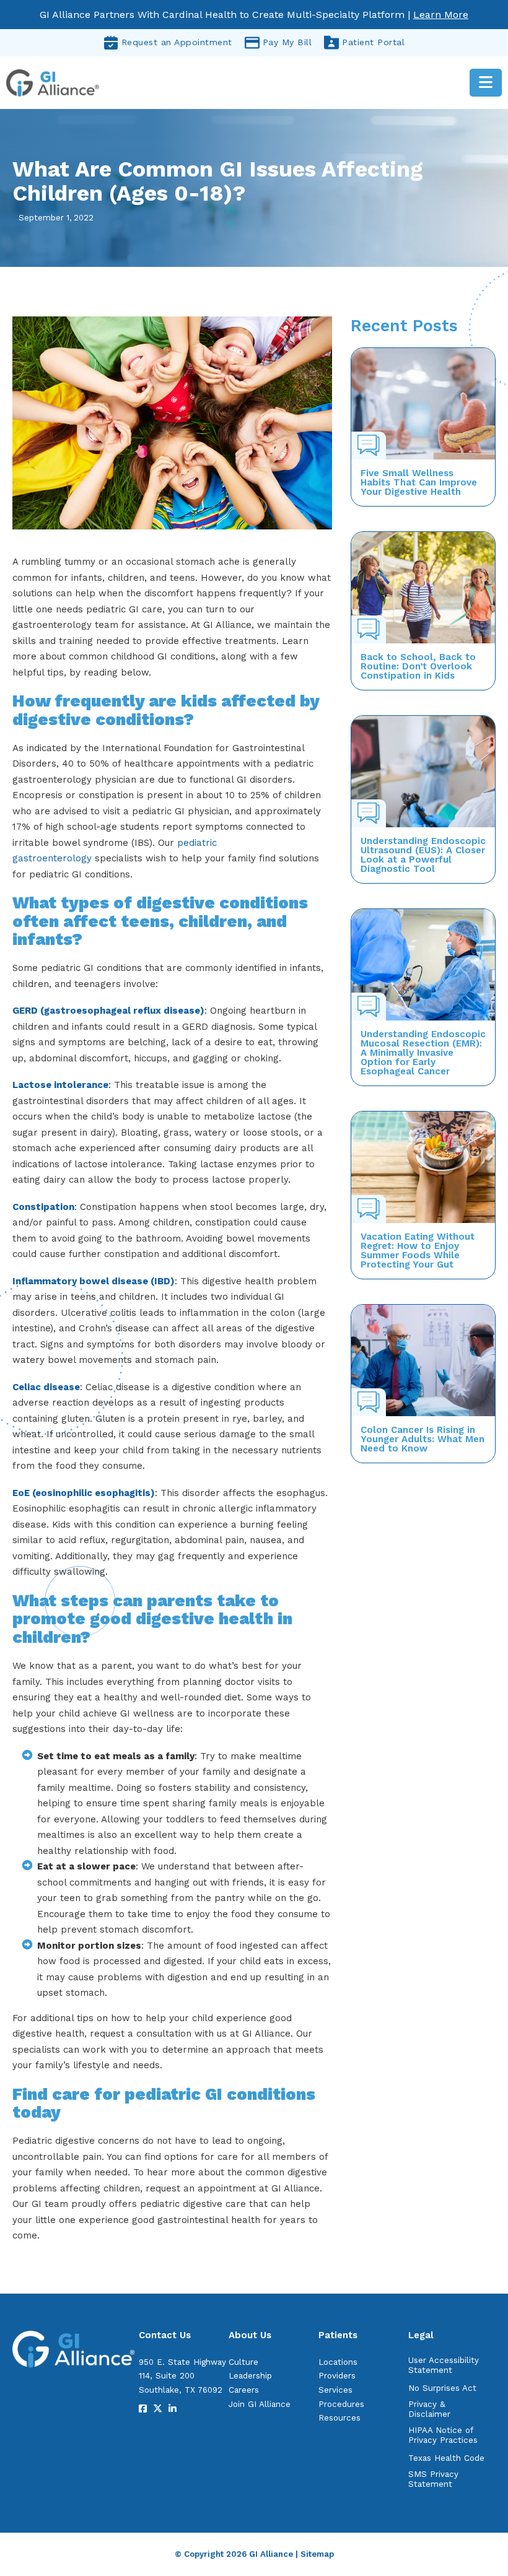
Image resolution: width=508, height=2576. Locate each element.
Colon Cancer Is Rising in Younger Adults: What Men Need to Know (423, 1439)
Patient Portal (373, 42)
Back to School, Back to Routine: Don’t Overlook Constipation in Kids (418, 666)
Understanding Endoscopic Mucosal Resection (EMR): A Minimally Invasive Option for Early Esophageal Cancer (423, 1053)
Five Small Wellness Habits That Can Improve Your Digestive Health (419, 482)
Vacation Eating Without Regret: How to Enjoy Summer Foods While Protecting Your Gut (418, 1251)
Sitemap (317, 2554)
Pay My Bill (287, 42)
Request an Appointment (177, 42)
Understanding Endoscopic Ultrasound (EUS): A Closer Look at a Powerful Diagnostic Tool (423, 855)
